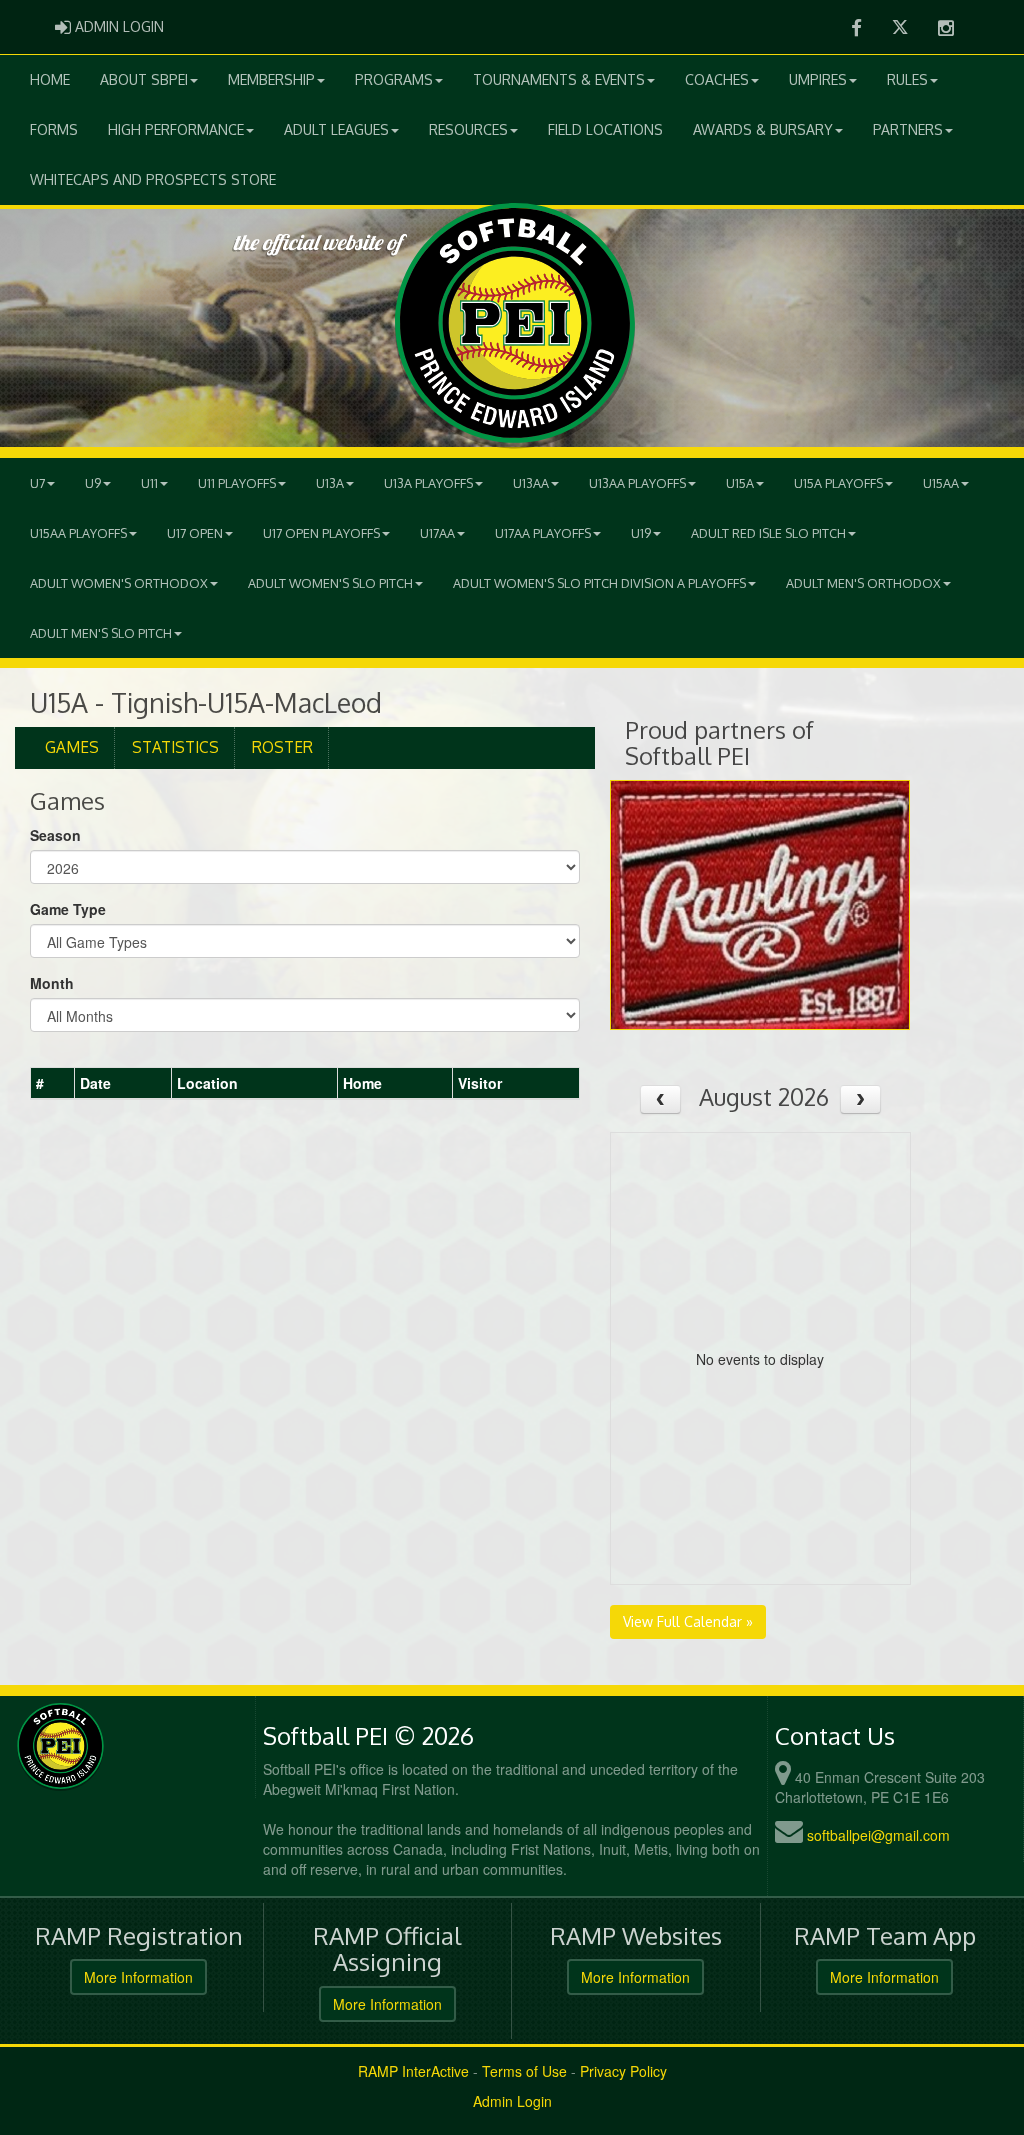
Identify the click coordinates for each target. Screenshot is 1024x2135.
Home (50, 79)
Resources (468, 129)
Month (52, 983)
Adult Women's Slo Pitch (330, 583)
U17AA (437, 533)
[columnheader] (53, 1084)
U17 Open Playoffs (321, 533)
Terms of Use (524, 2071)
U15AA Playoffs (78, 533)
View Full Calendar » (688, 1621)
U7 (37, 483)
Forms (54, 129)
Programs (394, 79)
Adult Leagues (336, 129)
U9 (93, 483)
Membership (271, 79)
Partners (908, 129)
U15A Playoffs (838, 483)
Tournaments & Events (559, 79)
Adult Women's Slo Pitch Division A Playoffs (599, 583)
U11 (149, 483)
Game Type (68, 909)
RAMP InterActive (413, 2071)
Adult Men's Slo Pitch (101, 633)
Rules (907, 79)
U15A (740, 483)
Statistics (175, 747)
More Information (138, 1977)
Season (55, 835)
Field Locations (605, 129)
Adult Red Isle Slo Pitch (768, 533)
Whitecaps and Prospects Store (153, 179)
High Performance (176, 129)
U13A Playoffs (428, 483)
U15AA (941, 483)
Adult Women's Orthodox (119, 583)
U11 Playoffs (237, 483)
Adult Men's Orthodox (863, 583)
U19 (641, 533)
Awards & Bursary (763, 129)
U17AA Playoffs (543, 533)
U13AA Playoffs (637, 483)
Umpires (818, 79)
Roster (282, 747)
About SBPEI (144, 79)
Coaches (717, 79)
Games (72, 747)
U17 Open (195, 533)
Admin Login (512, 2101)
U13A (330, 483)
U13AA (531, 483)
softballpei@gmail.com (878, 1835)
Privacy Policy (623, 2071)
